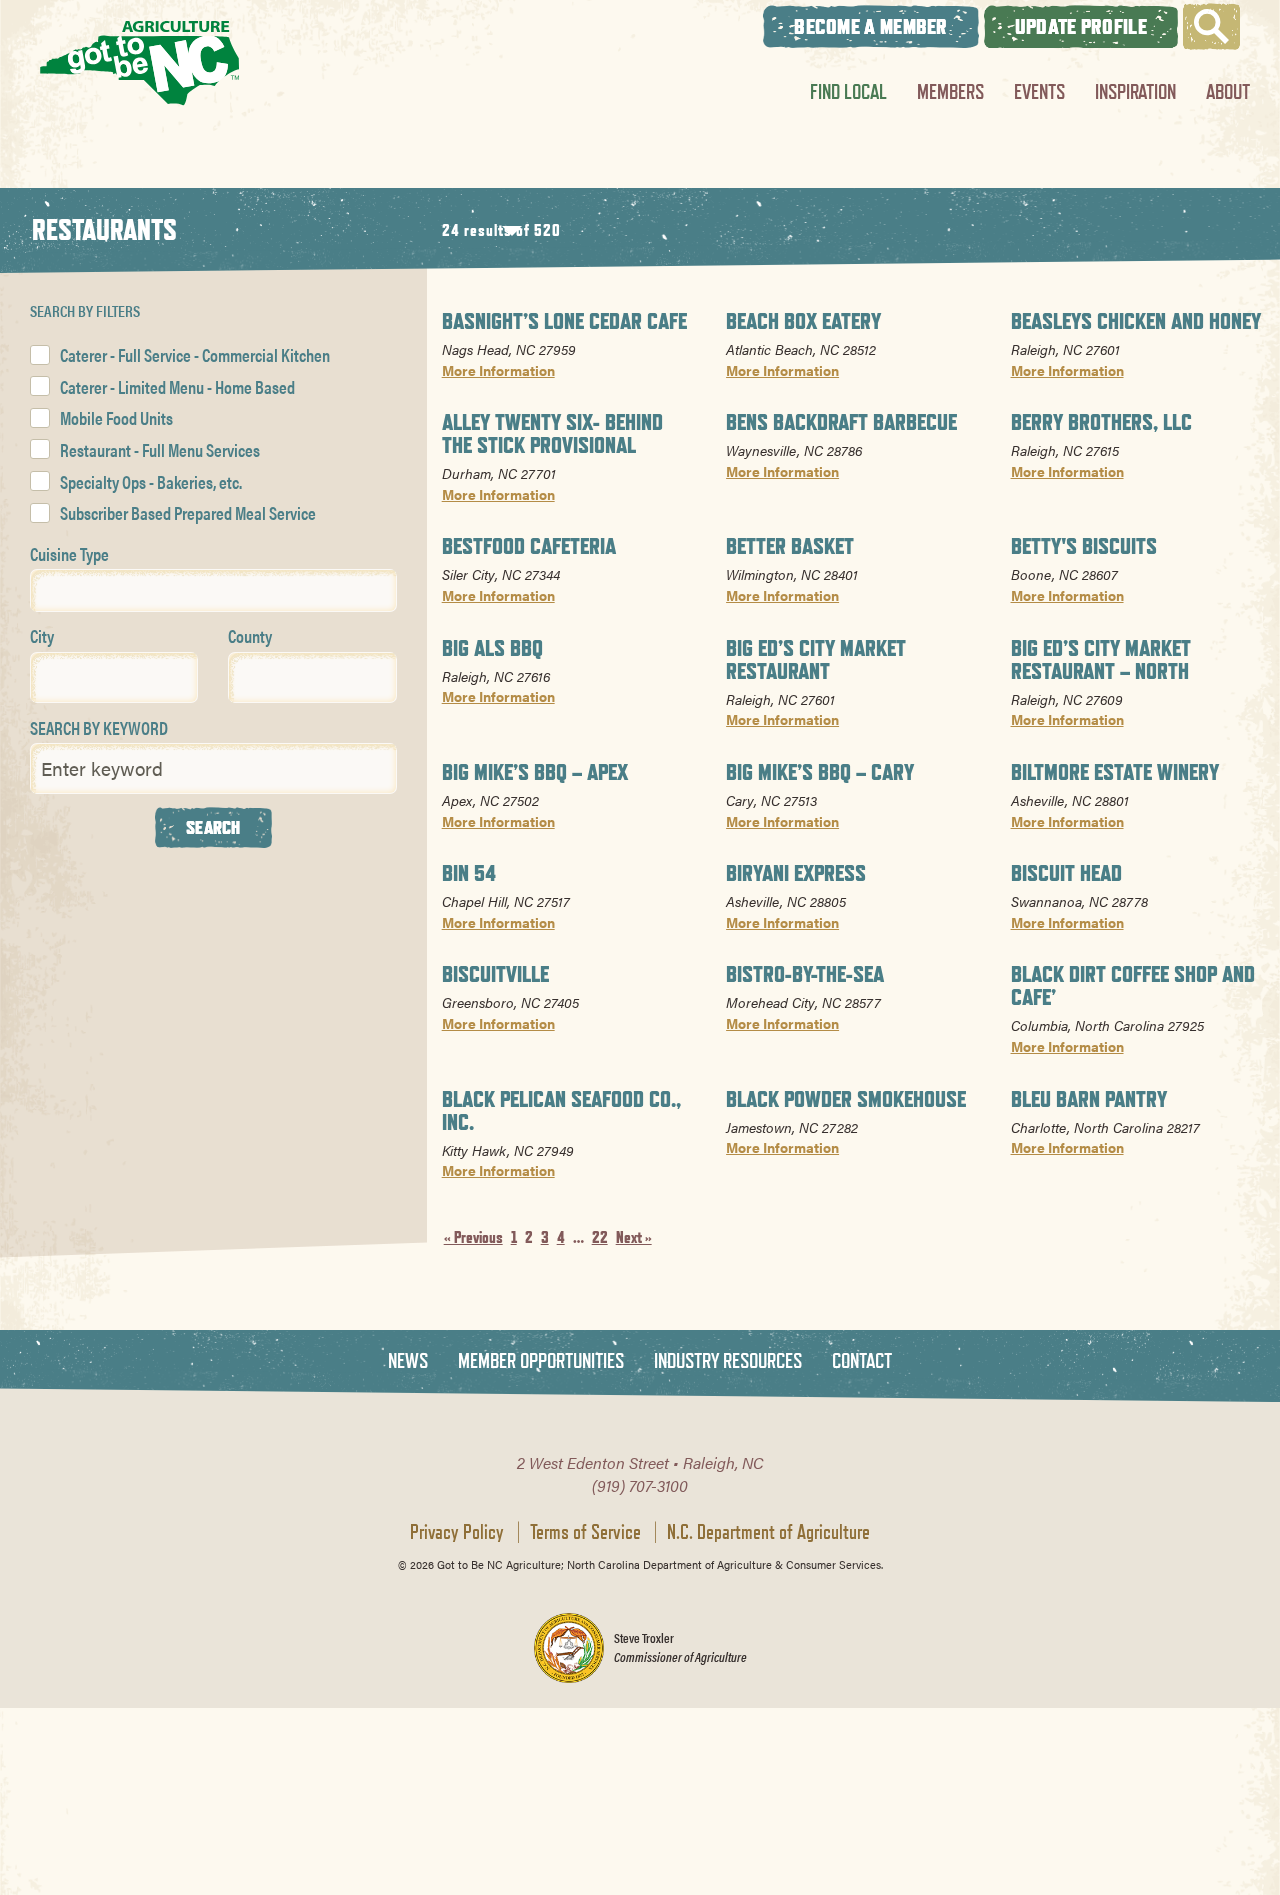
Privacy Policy (457, 1532)
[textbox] (43, 589)
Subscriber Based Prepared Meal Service (188, 512)
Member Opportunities (541, 1361)
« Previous (473, 1237)
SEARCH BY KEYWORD (99, 727)
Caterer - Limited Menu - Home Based (177, 386)
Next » (634, 1237)
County (250, 635)
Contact (862, 1361)
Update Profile (1081, 26)
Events (1039, 91)
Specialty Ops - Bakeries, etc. (151, 481)
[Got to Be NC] (140, 62)
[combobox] (213, 590)
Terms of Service (585, 1532)
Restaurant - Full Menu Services (160, 449)
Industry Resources (728, 1361)
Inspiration (1135, 91)
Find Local (848, 91)
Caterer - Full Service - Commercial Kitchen (195, 354)
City (42, 635)
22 (600, 1237)
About (1228, 91)
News (408, 1361)
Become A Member (871, 26)
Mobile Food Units (116, 417)
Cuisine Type (69, 553)
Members (950, 91)
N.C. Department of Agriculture (768, 1532)
